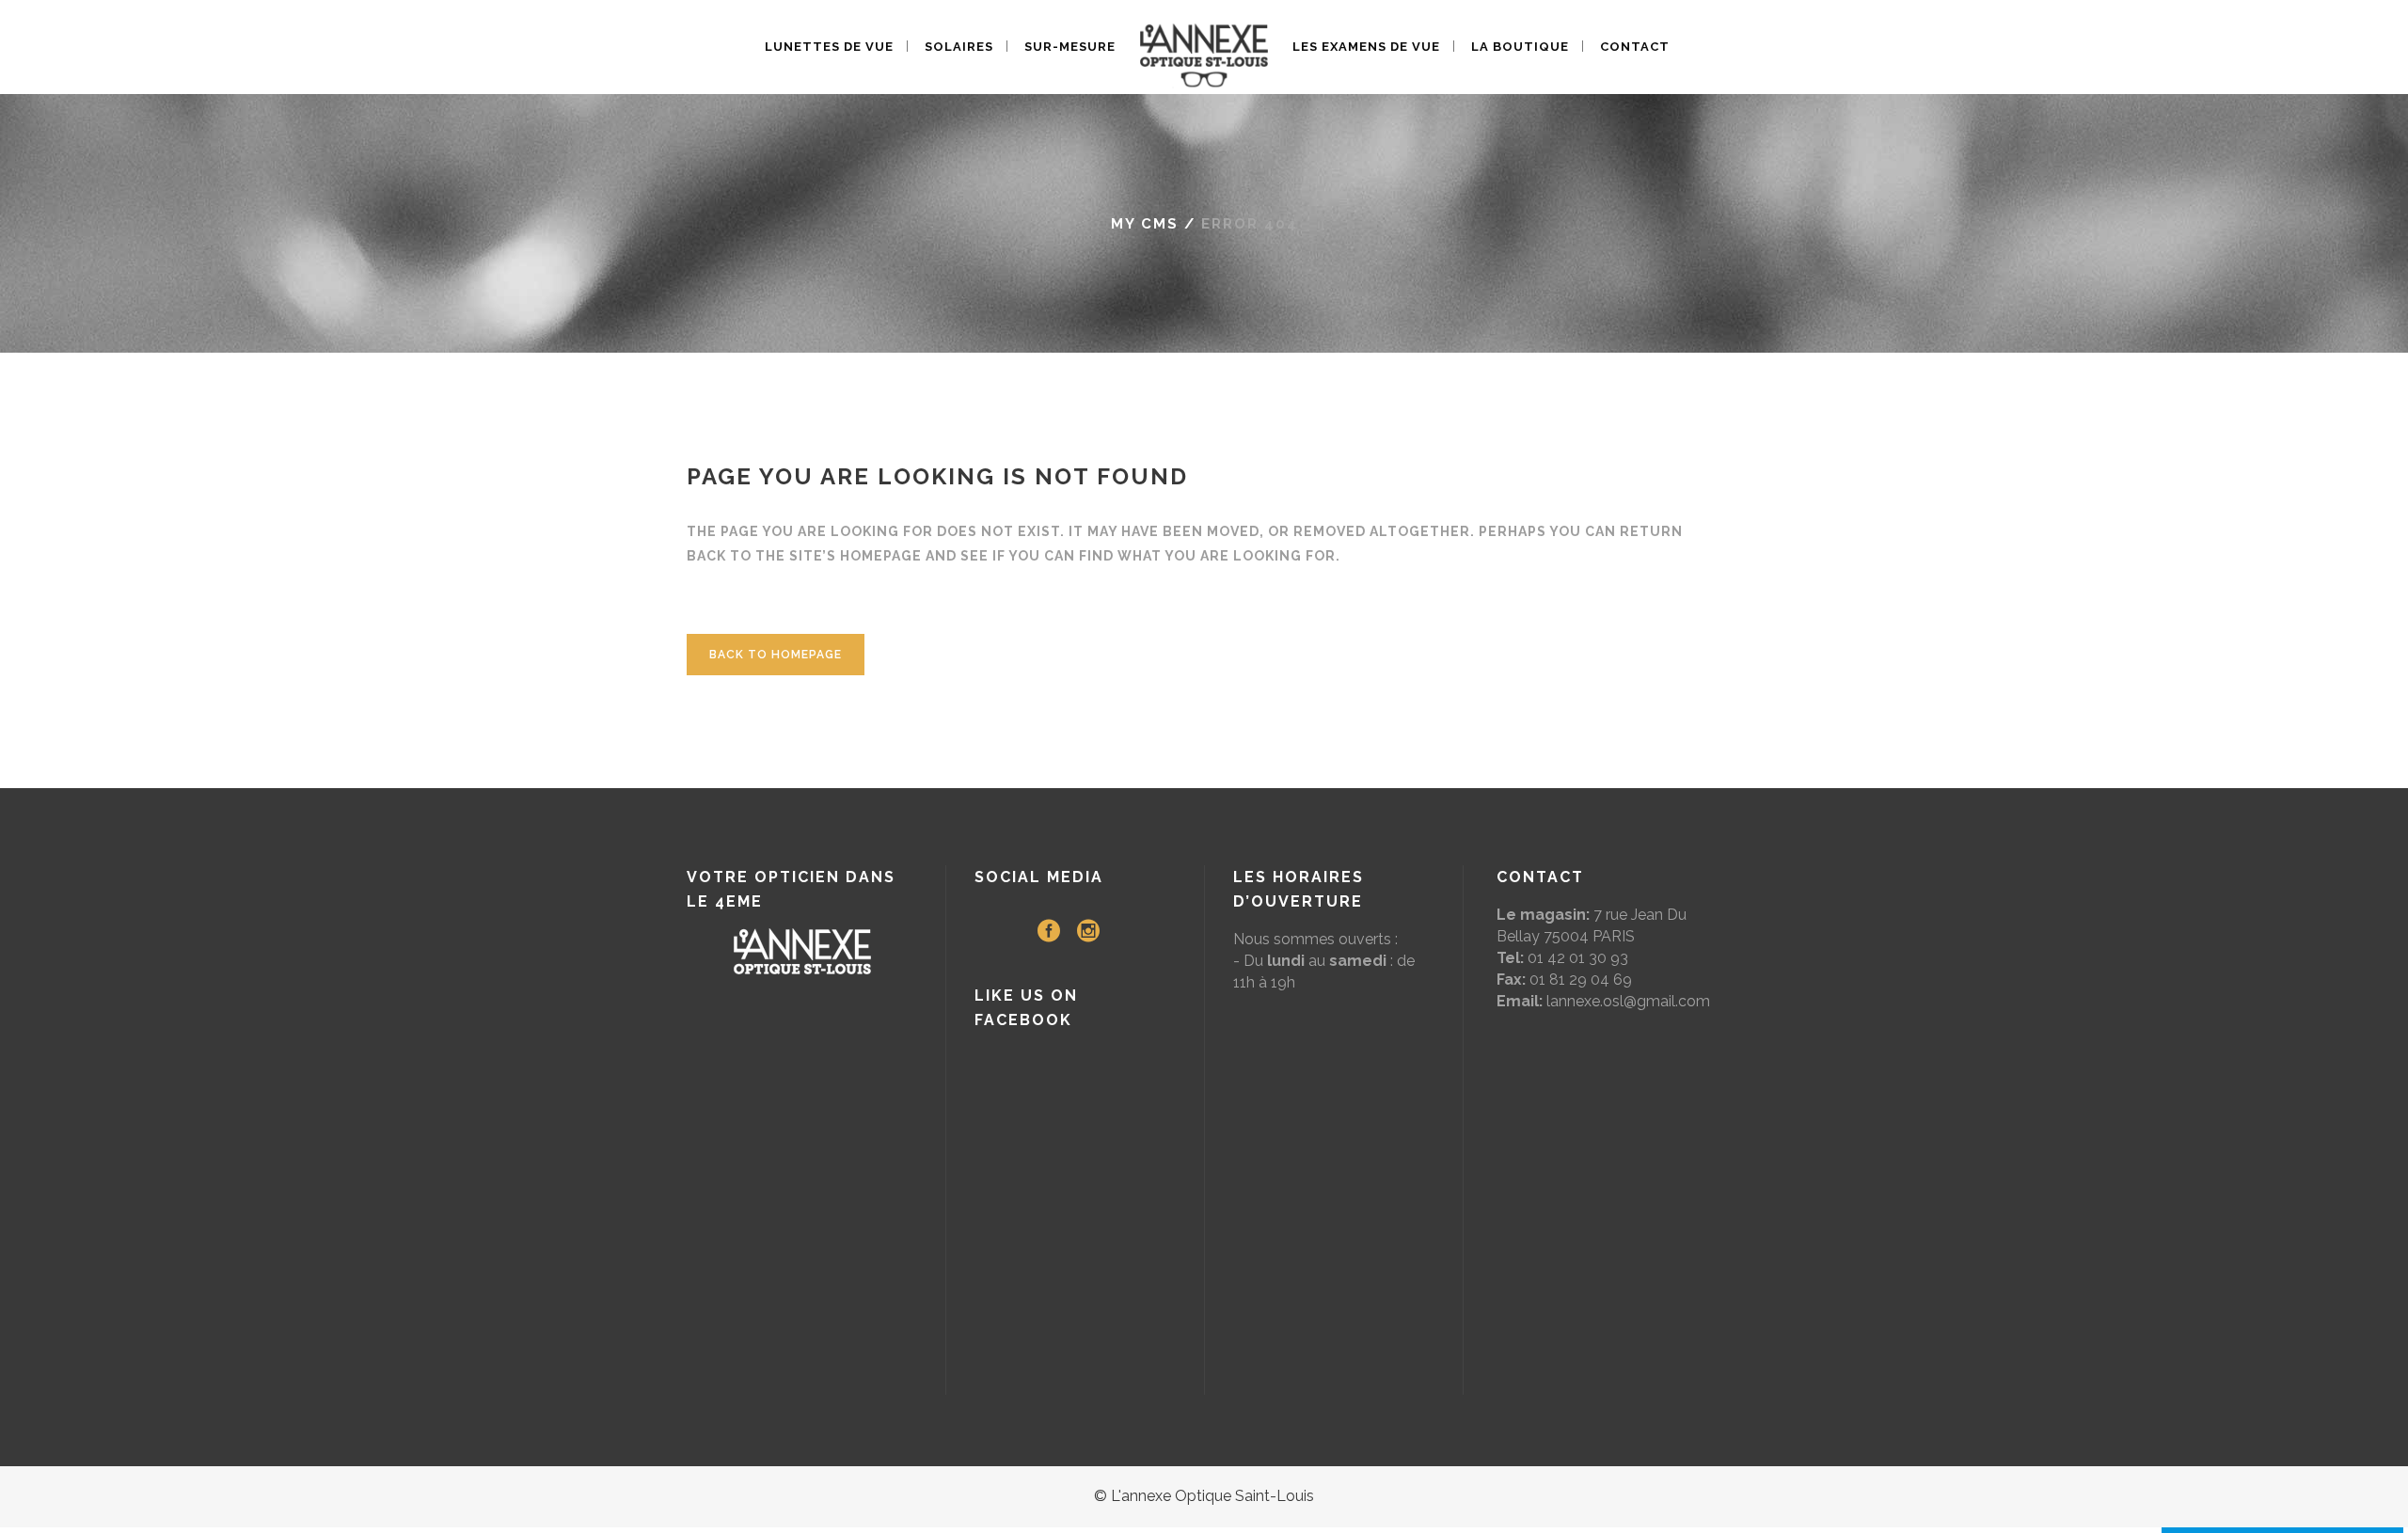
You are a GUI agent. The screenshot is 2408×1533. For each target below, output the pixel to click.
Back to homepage (776, 655)
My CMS (1145, 224)
